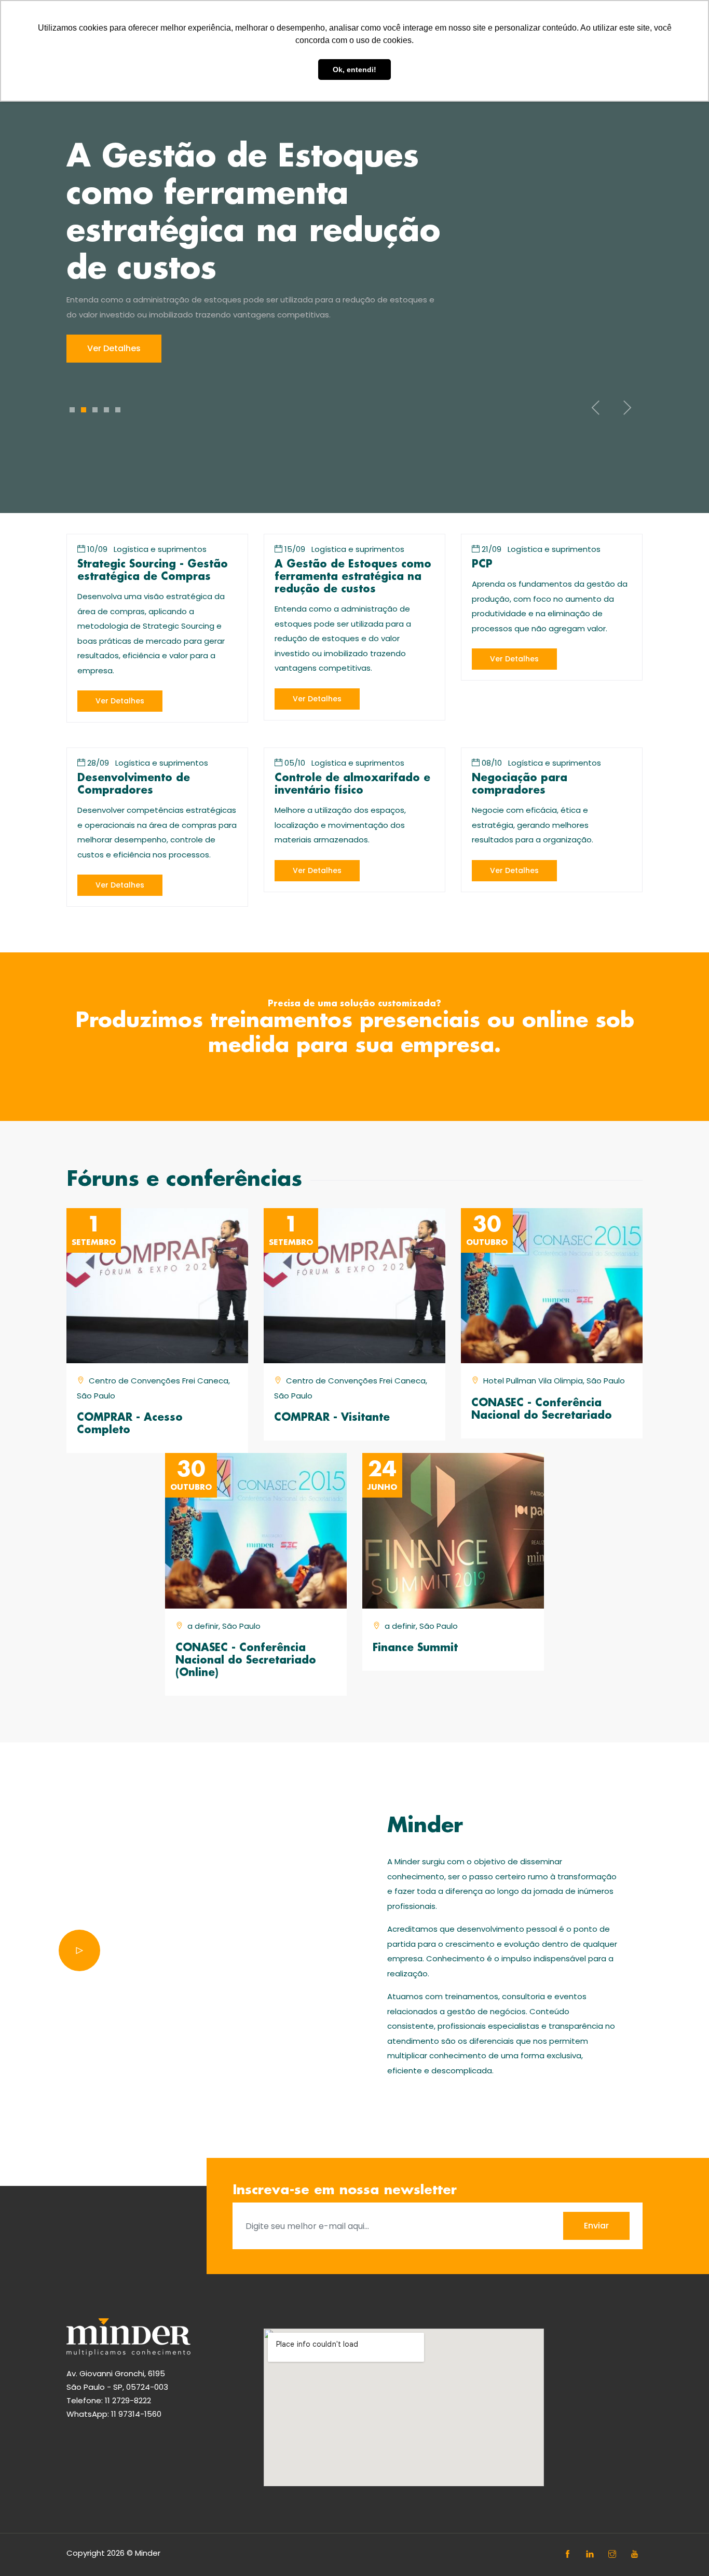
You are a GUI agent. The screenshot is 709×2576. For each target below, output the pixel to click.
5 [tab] (118, 410)
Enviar (596, 2226)
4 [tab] (106, 410)
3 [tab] (95, 410)
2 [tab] (84, 410)
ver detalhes (120, 701)
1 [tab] (72, 410)
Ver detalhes (114, 348)
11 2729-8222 (128, 2400)
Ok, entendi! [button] (354, 70)
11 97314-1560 (136, 2414)
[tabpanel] (354, 251)
